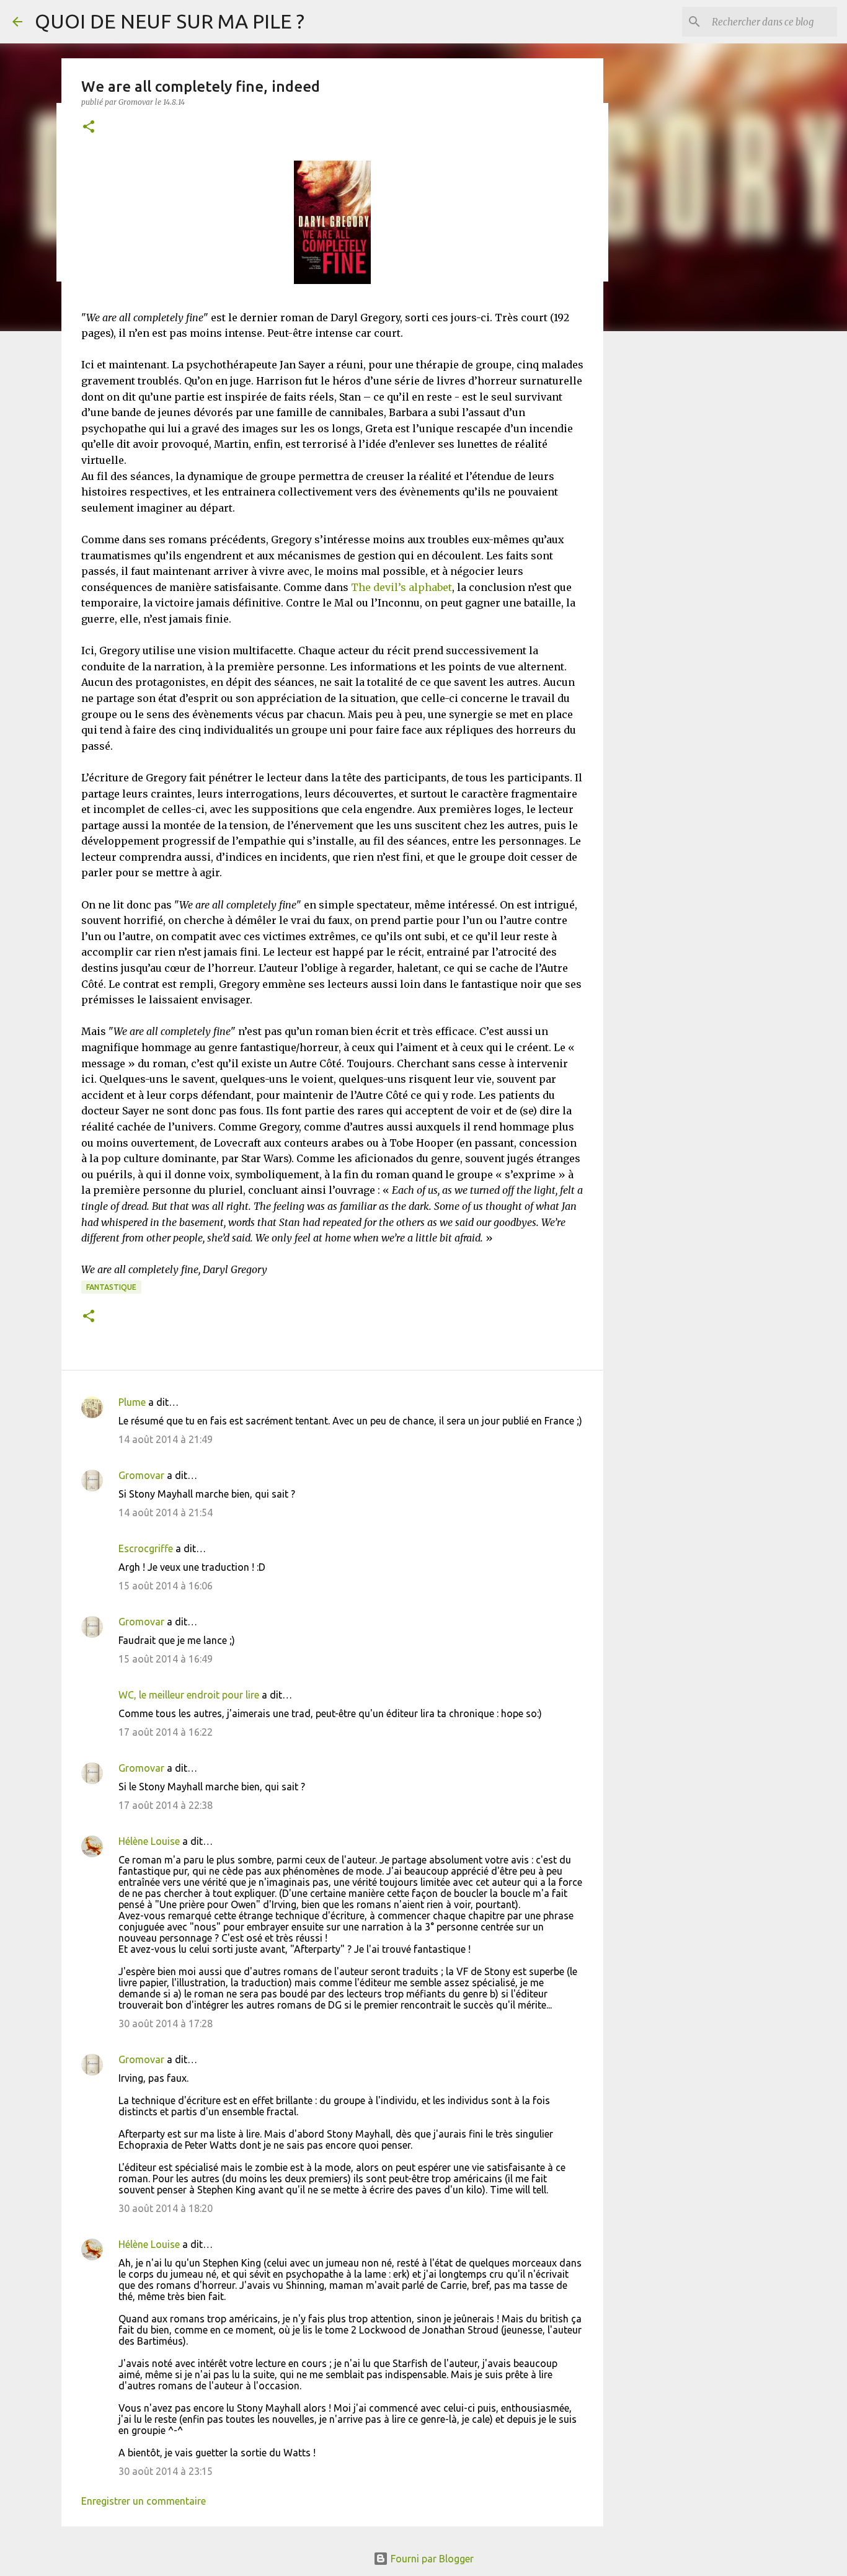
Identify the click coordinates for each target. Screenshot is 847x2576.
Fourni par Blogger (431, 2559)
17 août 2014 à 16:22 (166, 1732)
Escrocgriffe (146, 1548)
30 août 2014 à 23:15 (166, 2471)
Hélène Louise (149, 1841)
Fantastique (111, 1287)
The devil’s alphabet (401, 587)
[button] (89, 127)
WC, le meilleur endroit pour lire (189, 1695)
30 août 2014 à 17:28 (166, 2023)
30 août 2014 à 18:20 (166, 2208)
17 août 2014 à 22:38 (166, 1805)
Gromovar (141, 1475)
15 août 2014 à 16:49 (166, 1659)
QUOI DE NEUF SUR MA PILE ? (170, 21)
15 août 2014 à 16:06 (166, 1586)
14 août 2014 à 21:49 (166, 1439)
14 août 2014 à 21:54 (166, 1512)
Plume (132, 1402)
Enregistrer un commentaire (144, 2501)
